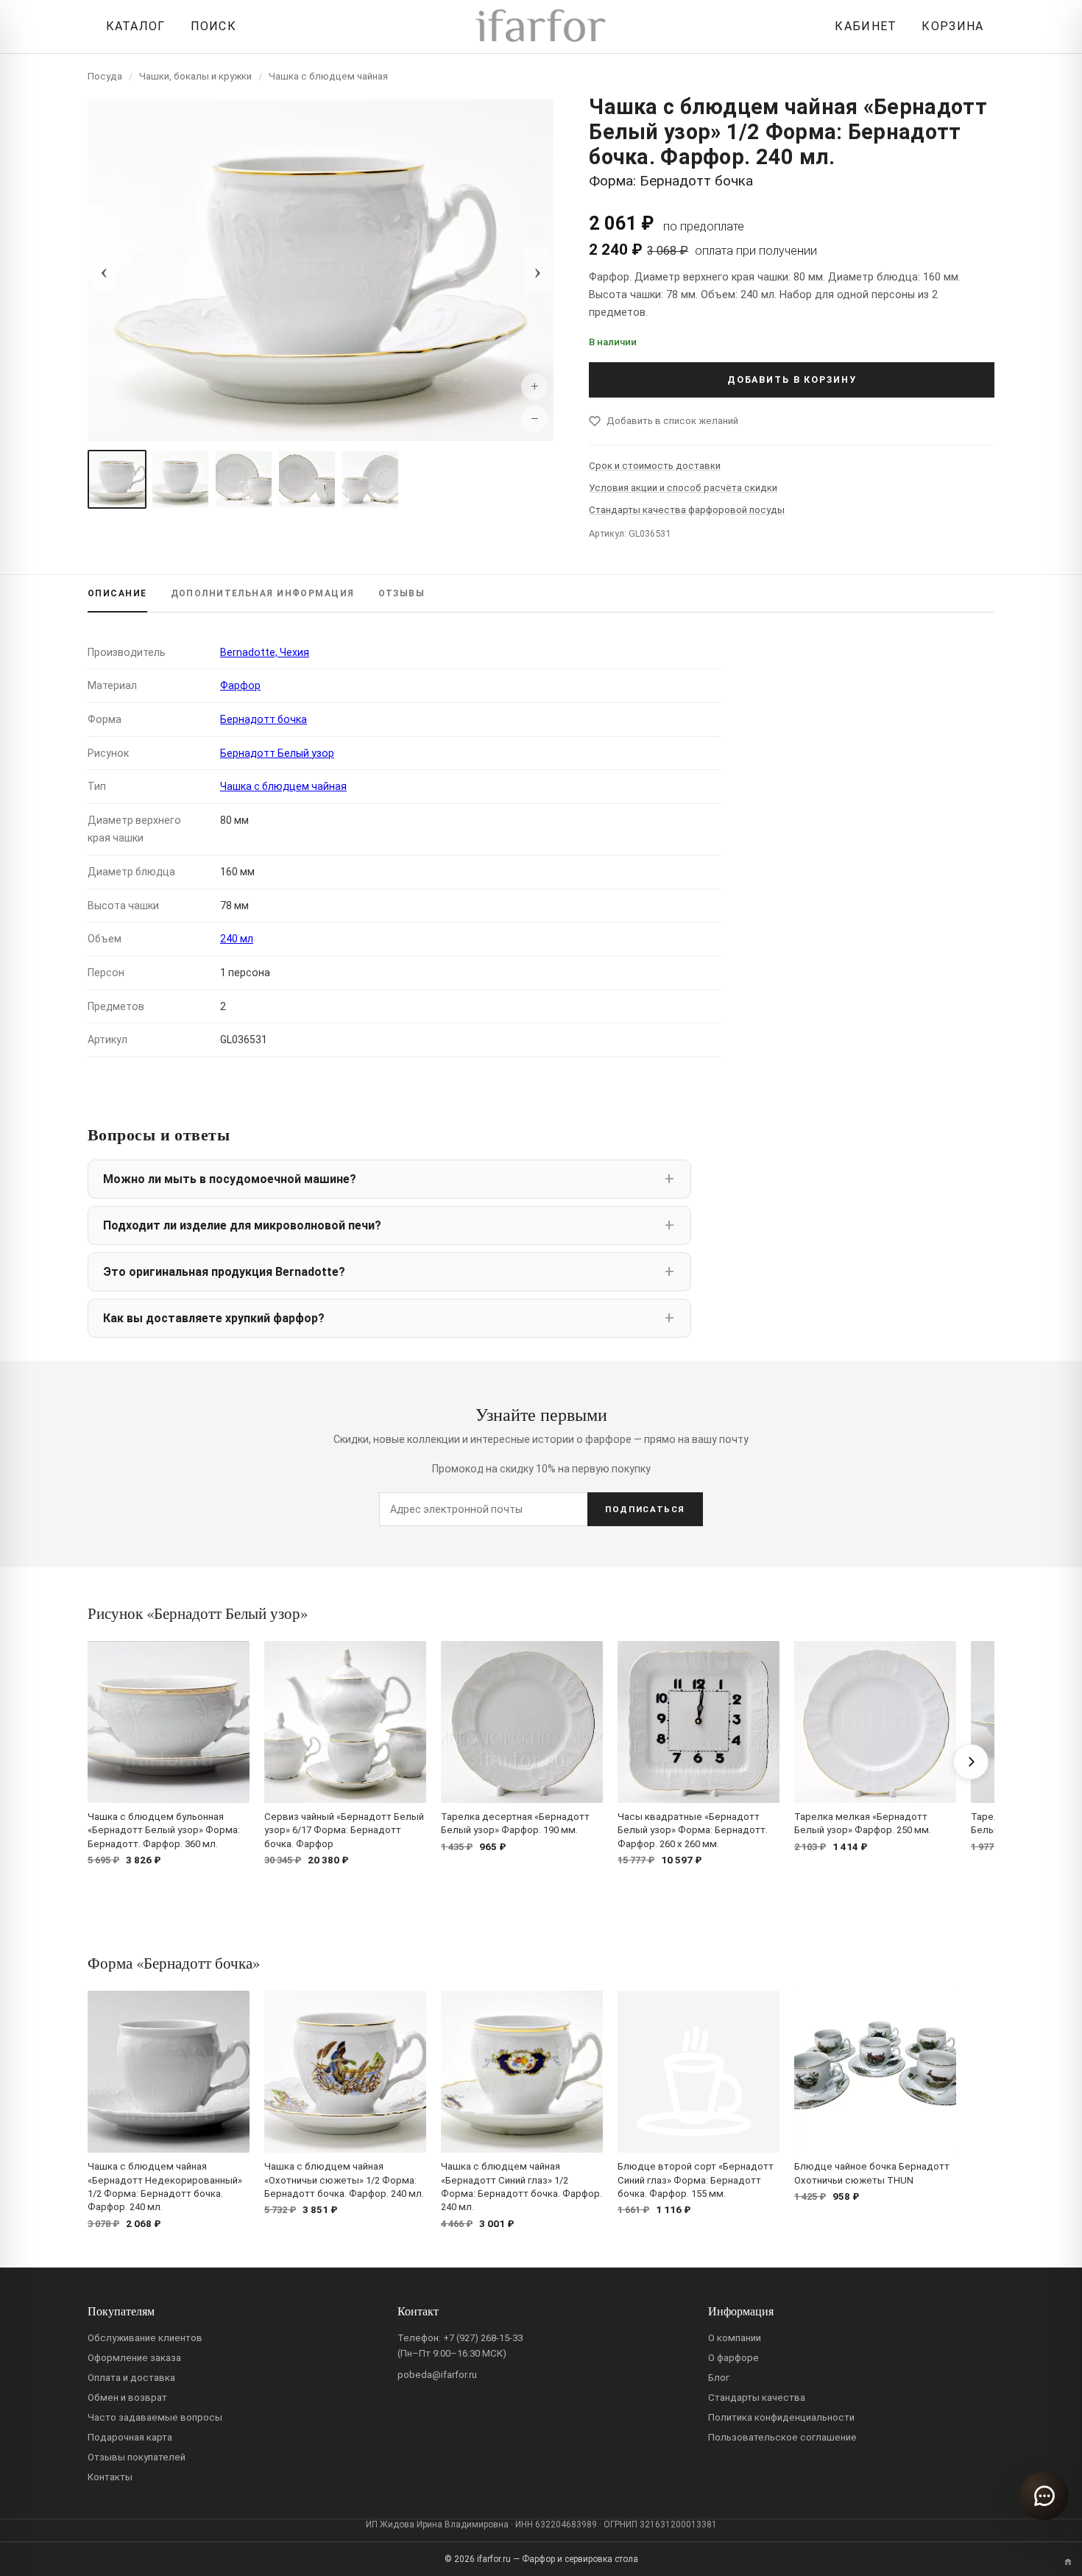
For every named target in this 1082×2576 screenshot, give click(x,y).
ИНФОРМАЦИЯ (263, 593)
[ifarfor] (541, 27)
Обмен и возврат (127, 2397)
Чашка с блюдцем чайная (328, 76)
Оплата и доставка (131, 2378)
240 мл (237, 939)
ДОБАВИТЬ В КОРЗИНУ (792, 380)
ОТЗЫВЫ (402, 593)
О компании (735, 2338)
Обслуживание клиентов (145, 2338)
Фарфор (240, 685)
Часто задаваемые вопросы (155, 2417)
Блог (719, 2378)
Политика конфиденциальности (781, 2417)
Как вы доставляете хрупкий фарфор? (214, 1318)
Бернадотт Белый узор (277, 753)
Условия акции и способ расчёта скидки (683, 488)
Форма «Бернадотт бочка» (174, 1963)
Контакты (110, 2477)
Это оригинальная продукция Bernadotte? (224, 1272)
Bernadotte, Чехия (265, 652)
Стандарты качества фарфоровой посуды (687, 510)
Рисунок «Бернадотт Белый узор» (198, 1613)
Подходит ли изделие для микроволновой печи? (242, 1225)
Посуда (105, 76)
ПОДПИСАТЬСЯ (645, 1509)
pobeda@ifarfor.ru (437, 2375)
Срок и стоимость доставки (655, 466)
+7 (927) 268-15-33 (483, 2338)
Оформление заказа (134, 2358)
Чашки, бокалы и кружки (195, 76)
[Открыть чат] (1044, 2496)
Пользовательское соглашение (782, 2437)
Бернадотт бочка (264, 719)
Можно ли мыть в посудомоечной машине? (230, 1179)
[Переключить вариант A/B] (1068, 2562)
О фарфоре (733, 2358)
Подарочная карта (130, 2437)
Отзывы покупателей (137, 2457)
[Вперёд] (971, 1762)
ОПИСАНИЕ (117, 593)
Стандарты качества (757, 2397)
